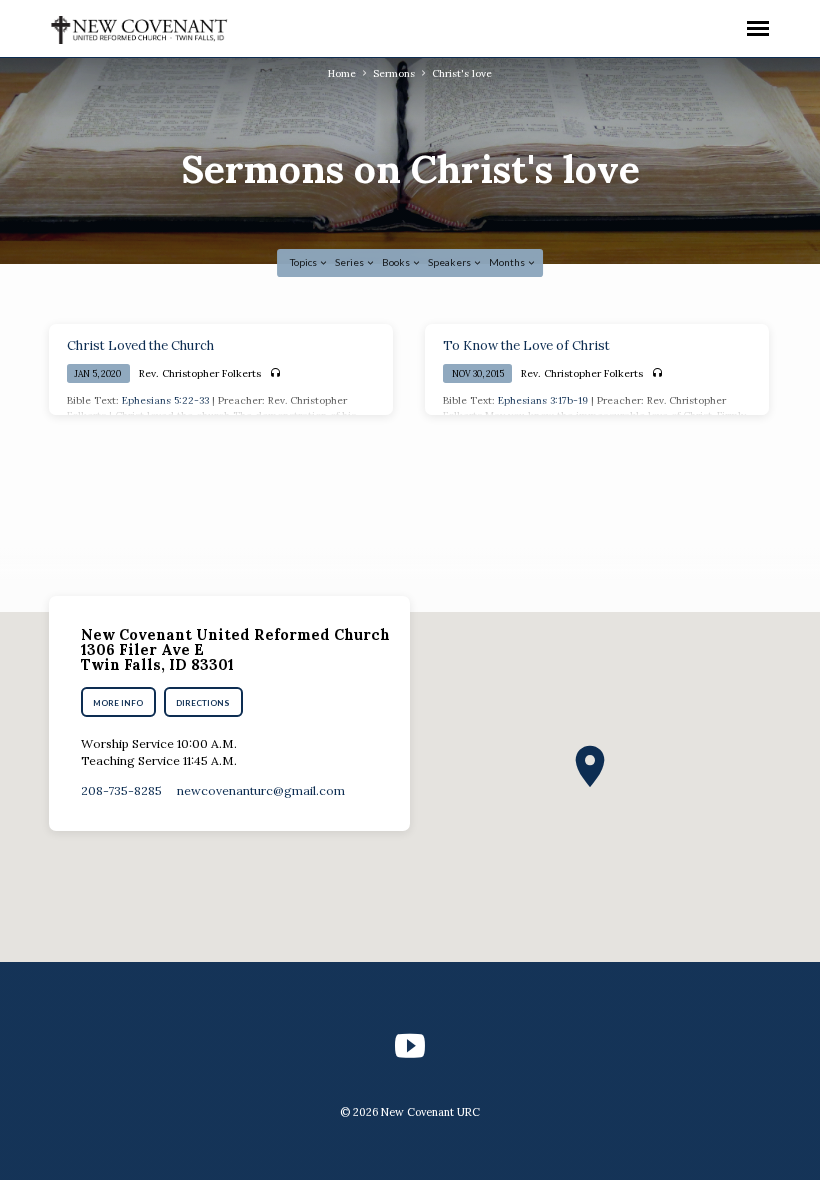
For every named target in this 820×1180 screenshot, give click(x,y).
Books (397, 262)
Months (508, 262)
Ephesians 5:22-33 (165, 400)
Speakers (450, 262)
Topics (304, 262)
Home (342, 73)
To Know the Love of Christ (526, 345)
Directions (203, 703)
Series (350, 262)
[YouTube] (410, 1046)
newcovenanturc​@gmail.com (261, 790)
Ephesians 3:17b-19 (543, 400)
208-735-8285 (121, 790)
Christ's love (462, 73)
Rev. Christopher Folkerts (200, 373)
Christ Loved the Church (140, 345)
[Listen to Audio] (275, 373)
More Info (118, 703)
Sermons (394, 73)
